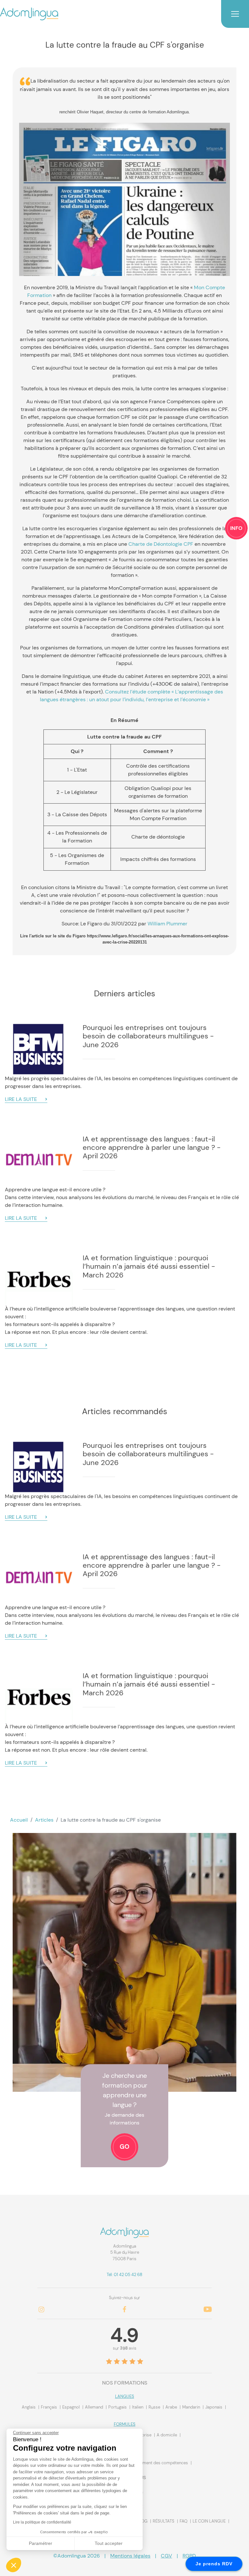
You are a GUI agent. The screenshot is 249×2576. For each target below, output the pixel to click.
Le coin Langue (209, 2521)
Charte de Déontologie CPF (161, 544)
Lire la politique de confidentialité (42, 2522)
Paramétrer (41, 2543)
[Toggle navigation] (235, 14)
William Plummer (167, 924)
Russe (155, 2407)
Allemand (95, 2407)
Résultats (164, 2521)
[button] (14, 2565)
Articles (44, 1820)
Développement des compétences (155, 2463)
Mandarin (192, 2407)
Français (49, 2407)
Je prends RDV (214, 2564)
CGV (166, 2556)
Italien (138, 2407)
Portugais (118, 2407)
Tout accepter (109, 2543)
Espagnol (71, 2407)
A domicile (167, 2435)
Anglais (29, 2407)
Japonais (214, 2407)
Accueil (19, 1820)
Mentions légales (130, 2556)
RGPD (189, 2556)
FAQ (184, 2521)
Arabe (172, 2407)
